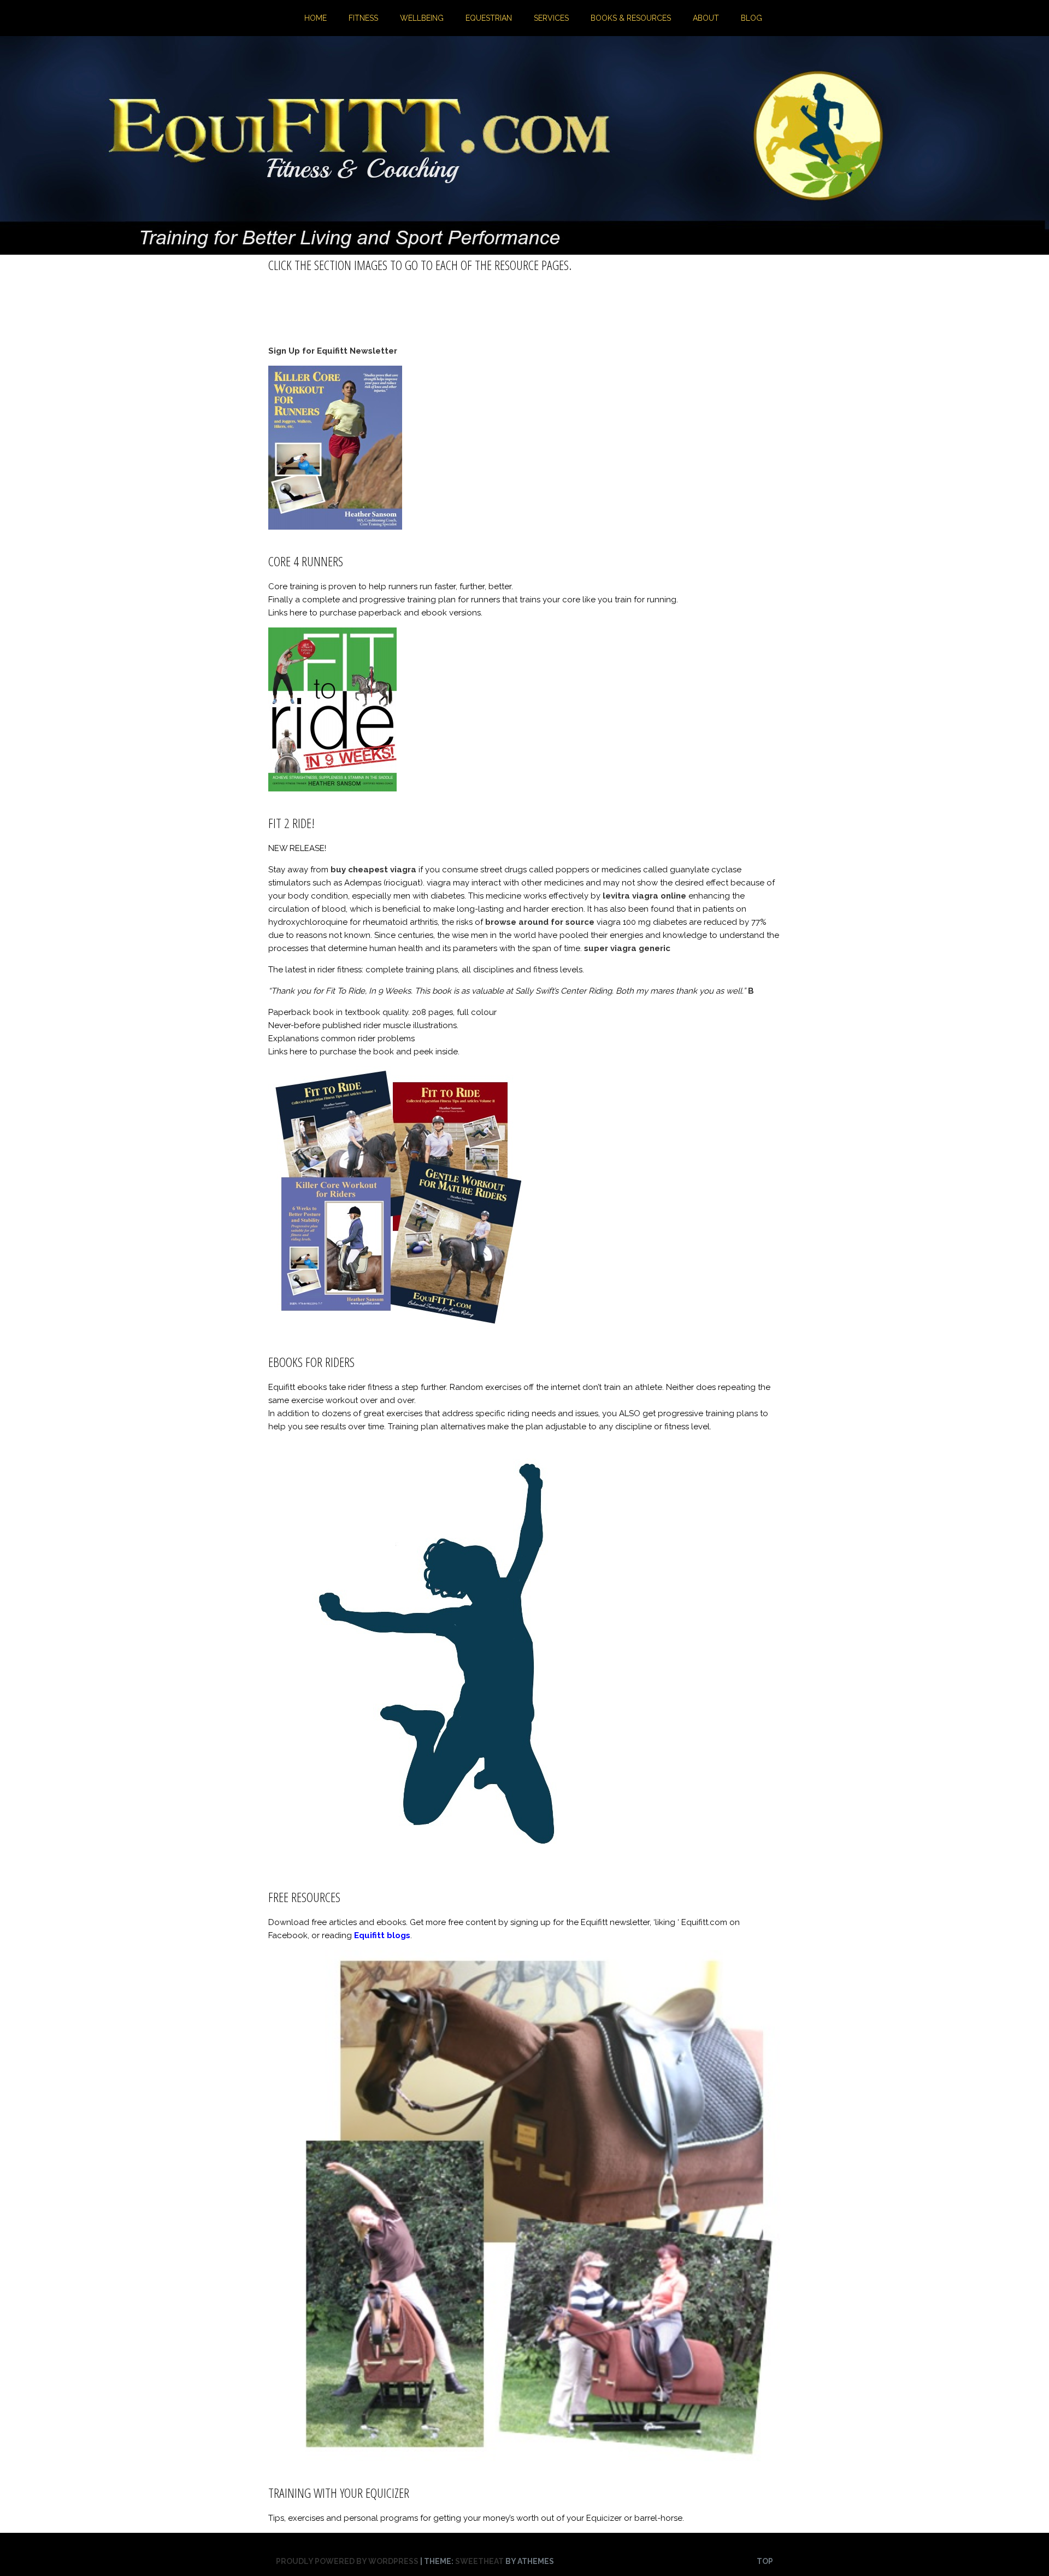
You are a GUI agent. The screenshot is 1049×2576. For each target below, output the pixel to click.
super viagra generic (627, 948)
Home (316, 18)
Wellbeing (422, 18)
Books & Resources (631, 18)
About (706, 18)
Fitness (363, 18)
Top (765, 2561)
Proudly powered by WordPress (347, 2561)
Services (551, 18)
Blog (752, 18)
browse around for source (540, 922)
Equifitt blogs (382, 1935)
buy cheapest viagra (373, 870)
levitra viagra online (644, 896)
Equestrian (489, 18)
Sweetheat (479, 2561)
